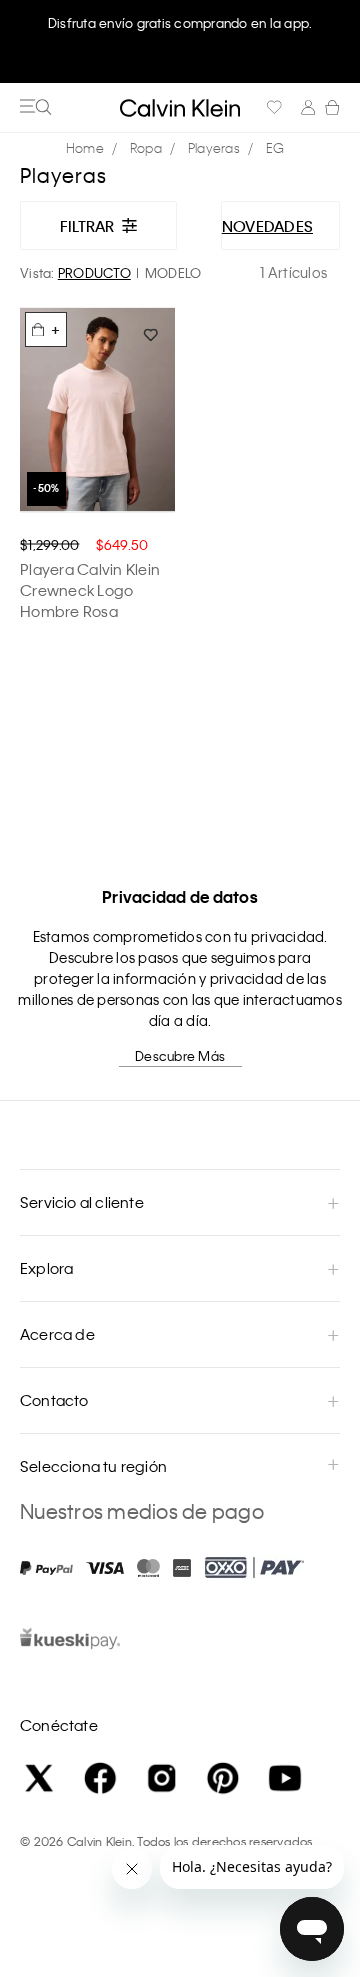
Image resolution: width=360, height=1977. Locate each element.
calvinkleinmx (90, 148)
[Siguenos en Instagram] (162, 1778)
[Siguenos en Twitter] (39, 1778)
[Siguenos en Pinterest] (223, 1778)
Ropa (146, 147)
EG (275, 147)
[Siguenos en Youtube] (285, 1778)
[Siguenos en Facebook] (100, 1778)
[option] (180, 42)
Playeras (214, 147)
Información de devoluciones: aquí (180, 22)
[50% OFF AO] (97, 410)
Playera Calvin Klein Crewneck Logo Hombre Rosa (90, 590)
